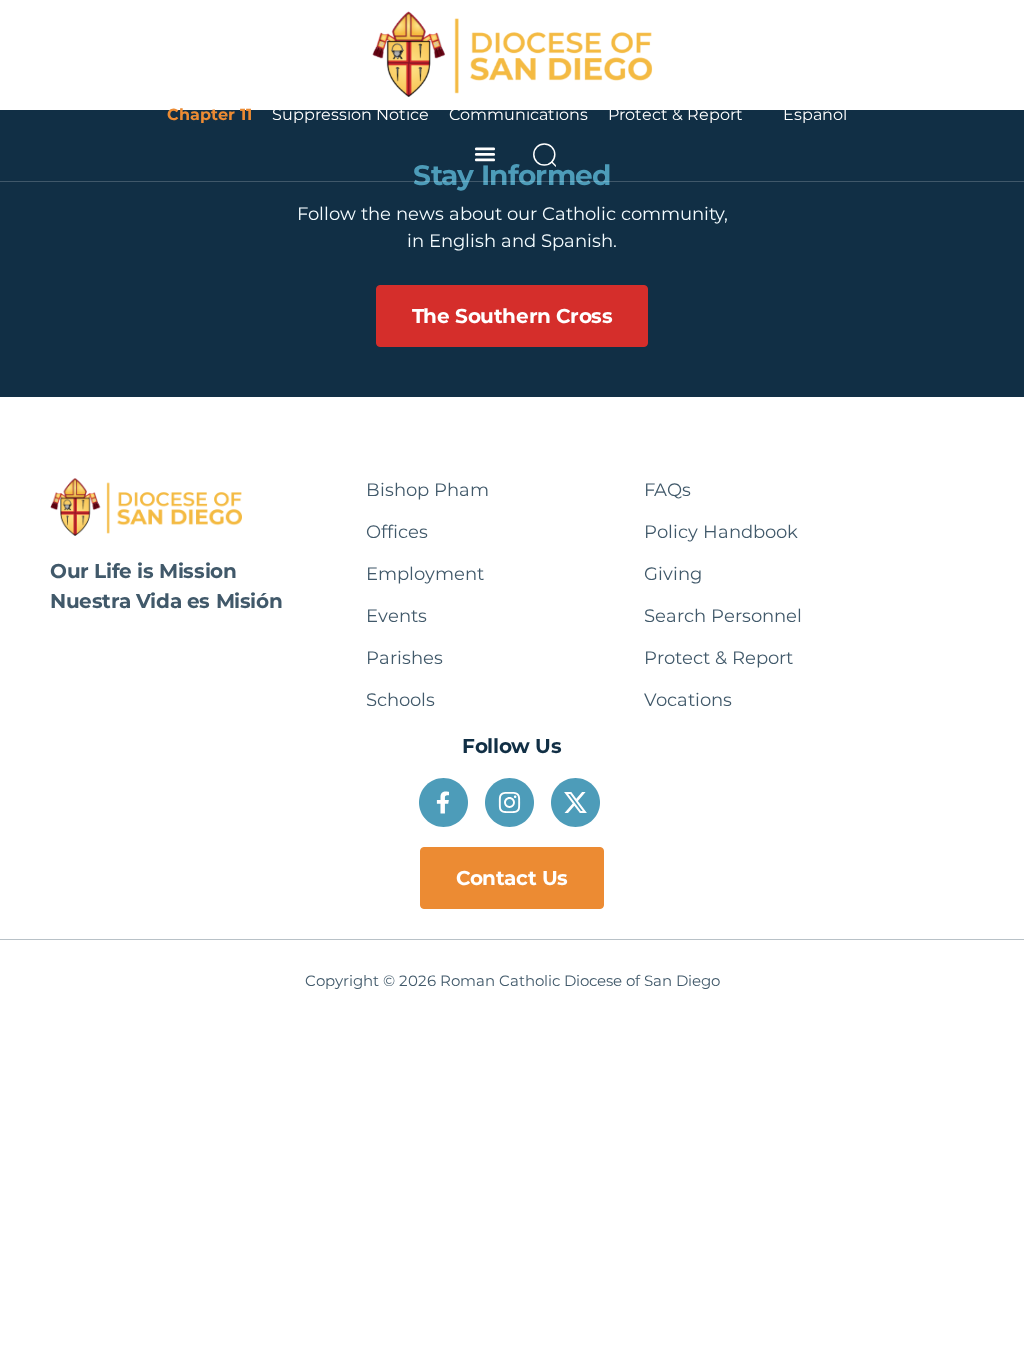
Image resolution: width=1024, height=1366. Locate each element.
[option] (815, 115)
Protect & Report (675, 114)
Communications (518, 114)
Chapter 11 (209, 114)
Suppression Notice (350, 114)
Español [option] (815, 114)
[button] (484, 154)
